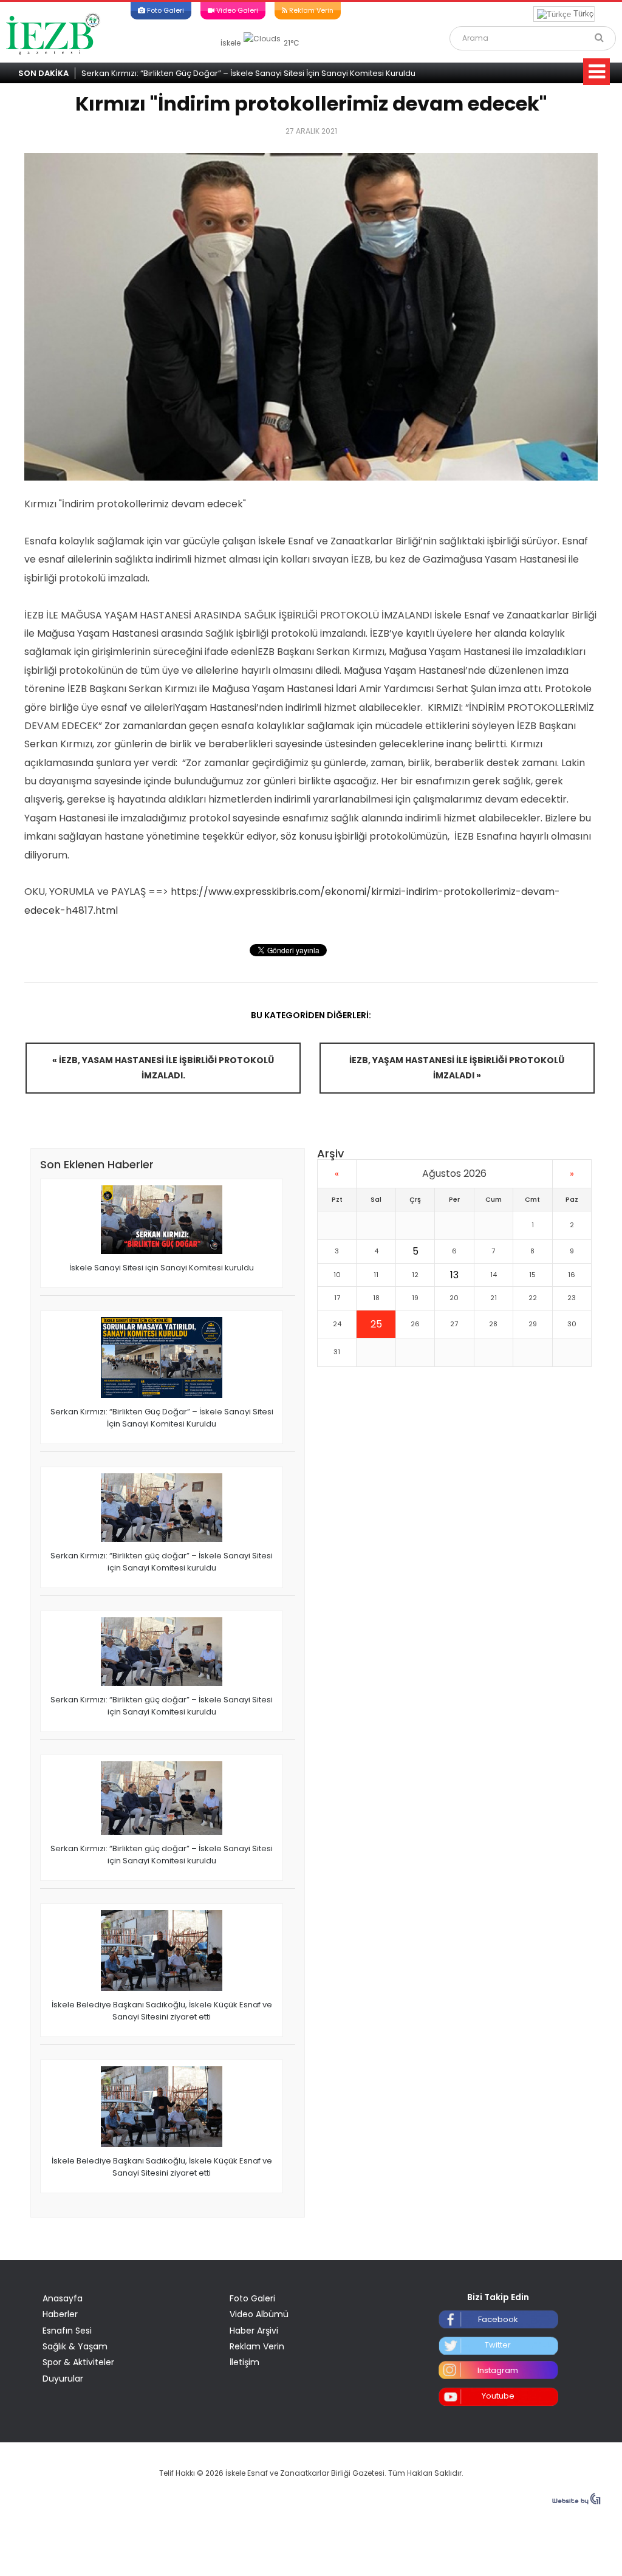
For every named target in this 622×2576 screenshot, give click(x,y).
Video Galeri (236, 10)
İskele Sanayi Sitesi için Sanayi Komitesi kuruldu (162, 1268)
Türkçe (584, 14)
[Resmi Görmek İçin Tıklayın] (311, 317)
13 (454, 1275)
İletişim (244, 2362)
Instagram (498, 2370)
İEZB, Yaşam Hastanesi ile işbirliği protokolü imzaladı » (457, 1068)
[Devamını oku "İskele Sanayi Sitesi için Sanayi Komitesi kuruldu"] (162, 1221)
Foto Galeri (165, 10)
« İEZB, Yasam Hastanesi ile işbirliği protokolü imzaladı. (163, 1068)
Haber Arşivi (254, 2331)
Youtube (498, 2396)
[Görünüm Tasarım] (576, 2502)
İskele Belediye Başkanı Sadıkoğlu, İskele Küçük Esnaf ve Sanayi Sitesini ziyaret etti (162, 2011)
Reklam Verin (310, 10)
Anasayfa (63, 2298)
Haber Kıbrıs (53, 33)
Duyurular (63, 2379)
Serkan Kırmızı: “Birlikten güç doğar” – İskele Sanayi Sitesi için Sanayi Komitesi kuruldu (162, 1562)
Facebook (498, 2319)
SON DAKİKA (43, 73)
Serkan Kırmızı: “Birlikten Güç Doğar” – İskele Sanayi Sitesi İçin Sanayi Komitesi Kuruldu (248, 73)
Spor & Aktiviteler (78, 2362)
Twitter (498, 2345)
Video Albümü (259, 2314)
